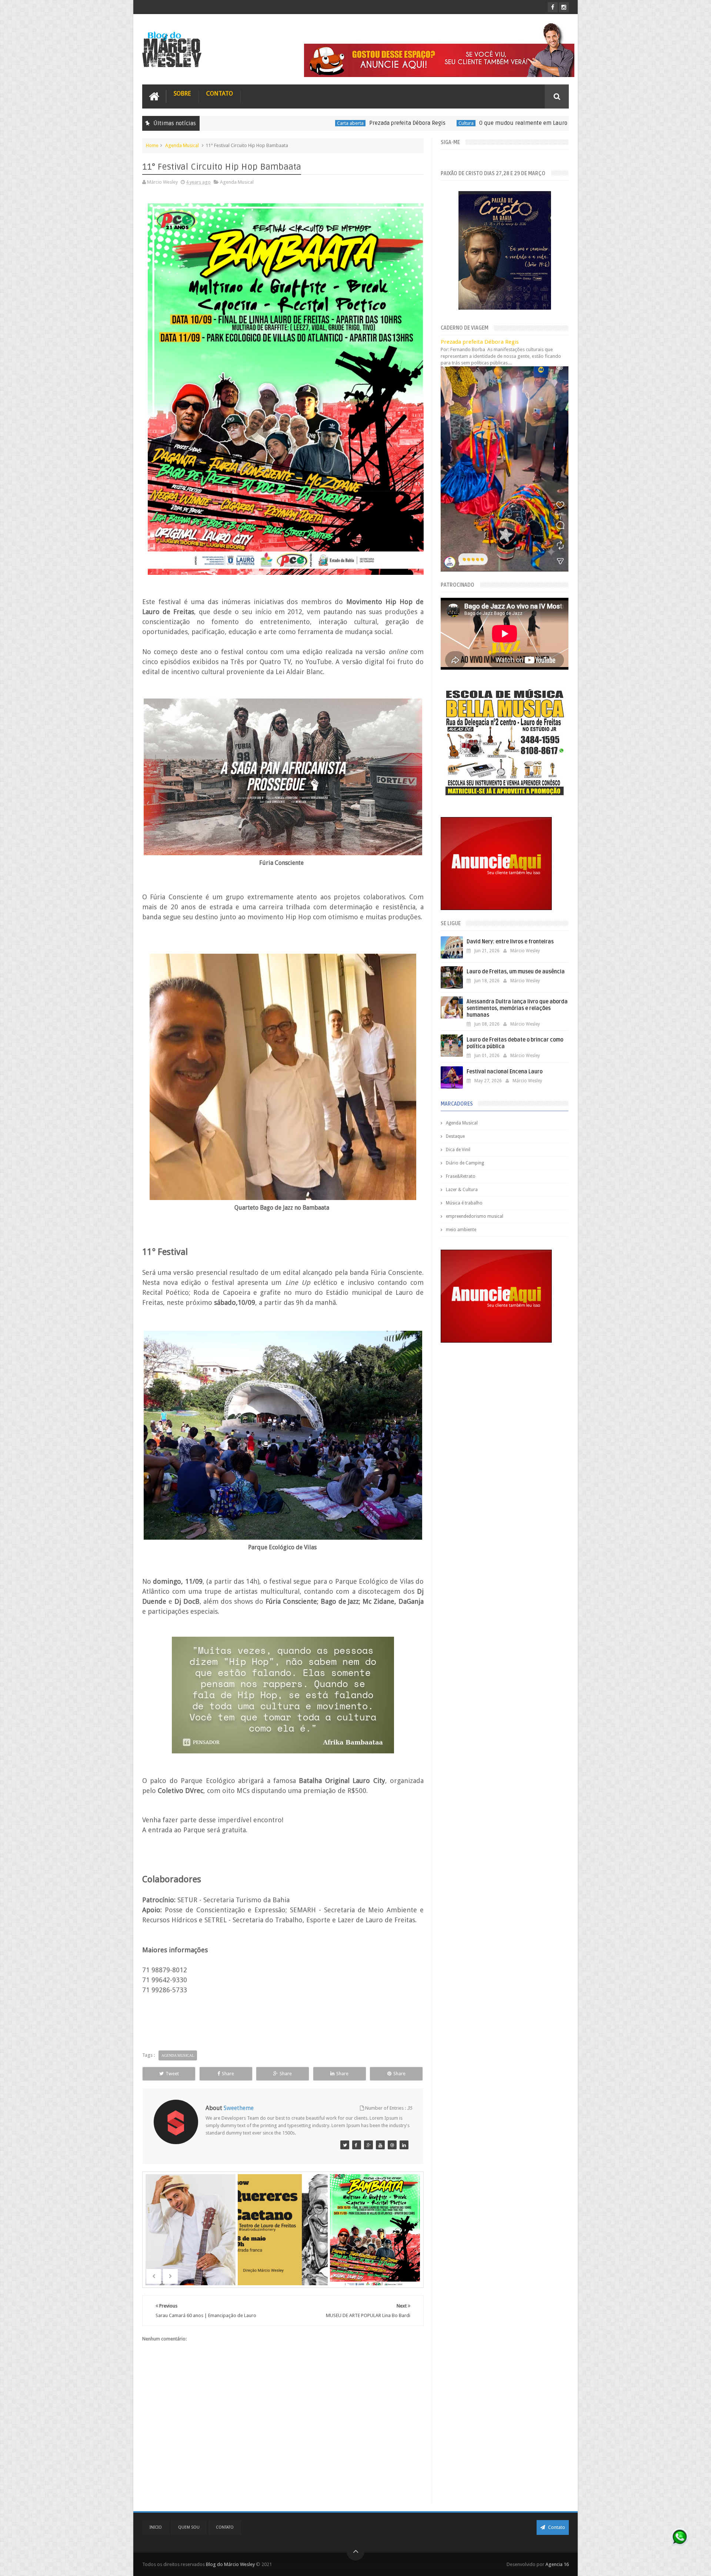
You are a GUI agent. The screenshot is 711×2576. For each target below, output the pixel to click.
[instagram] (564, 7)
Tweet (172, 2074)
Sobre (182, 94)
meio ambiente (461, 1230)
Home (152, 145)
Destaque (455, 1136)
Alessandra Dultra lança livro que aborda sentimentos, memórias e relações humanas (517, 1008)
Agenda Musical (182, 145)
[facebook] (553, 7)
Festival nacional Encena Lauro (505, 1072)
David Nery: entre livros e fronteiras (510, 942)
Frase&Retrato (461, 1176)
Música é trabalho (464, 1203)
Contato (220, 94)
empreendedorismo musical (475, 1216)
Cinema (478, 123)
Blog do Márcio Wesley (231, 2564)
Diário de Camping (465, 1163)
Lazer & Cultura (462, 1190)
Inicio (156, 2527)
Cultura (326, 123)
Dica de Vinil (458, 1150)
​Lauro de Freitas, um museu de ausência (516, 972)
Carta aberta (210, 123)
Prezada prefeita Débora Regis (267, 123)
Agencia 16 (557, 2564)
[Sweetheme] (345, 2145)
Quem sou (189, 2527)
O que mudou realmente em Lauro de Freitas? (398, 123)
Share (228, 2074)
